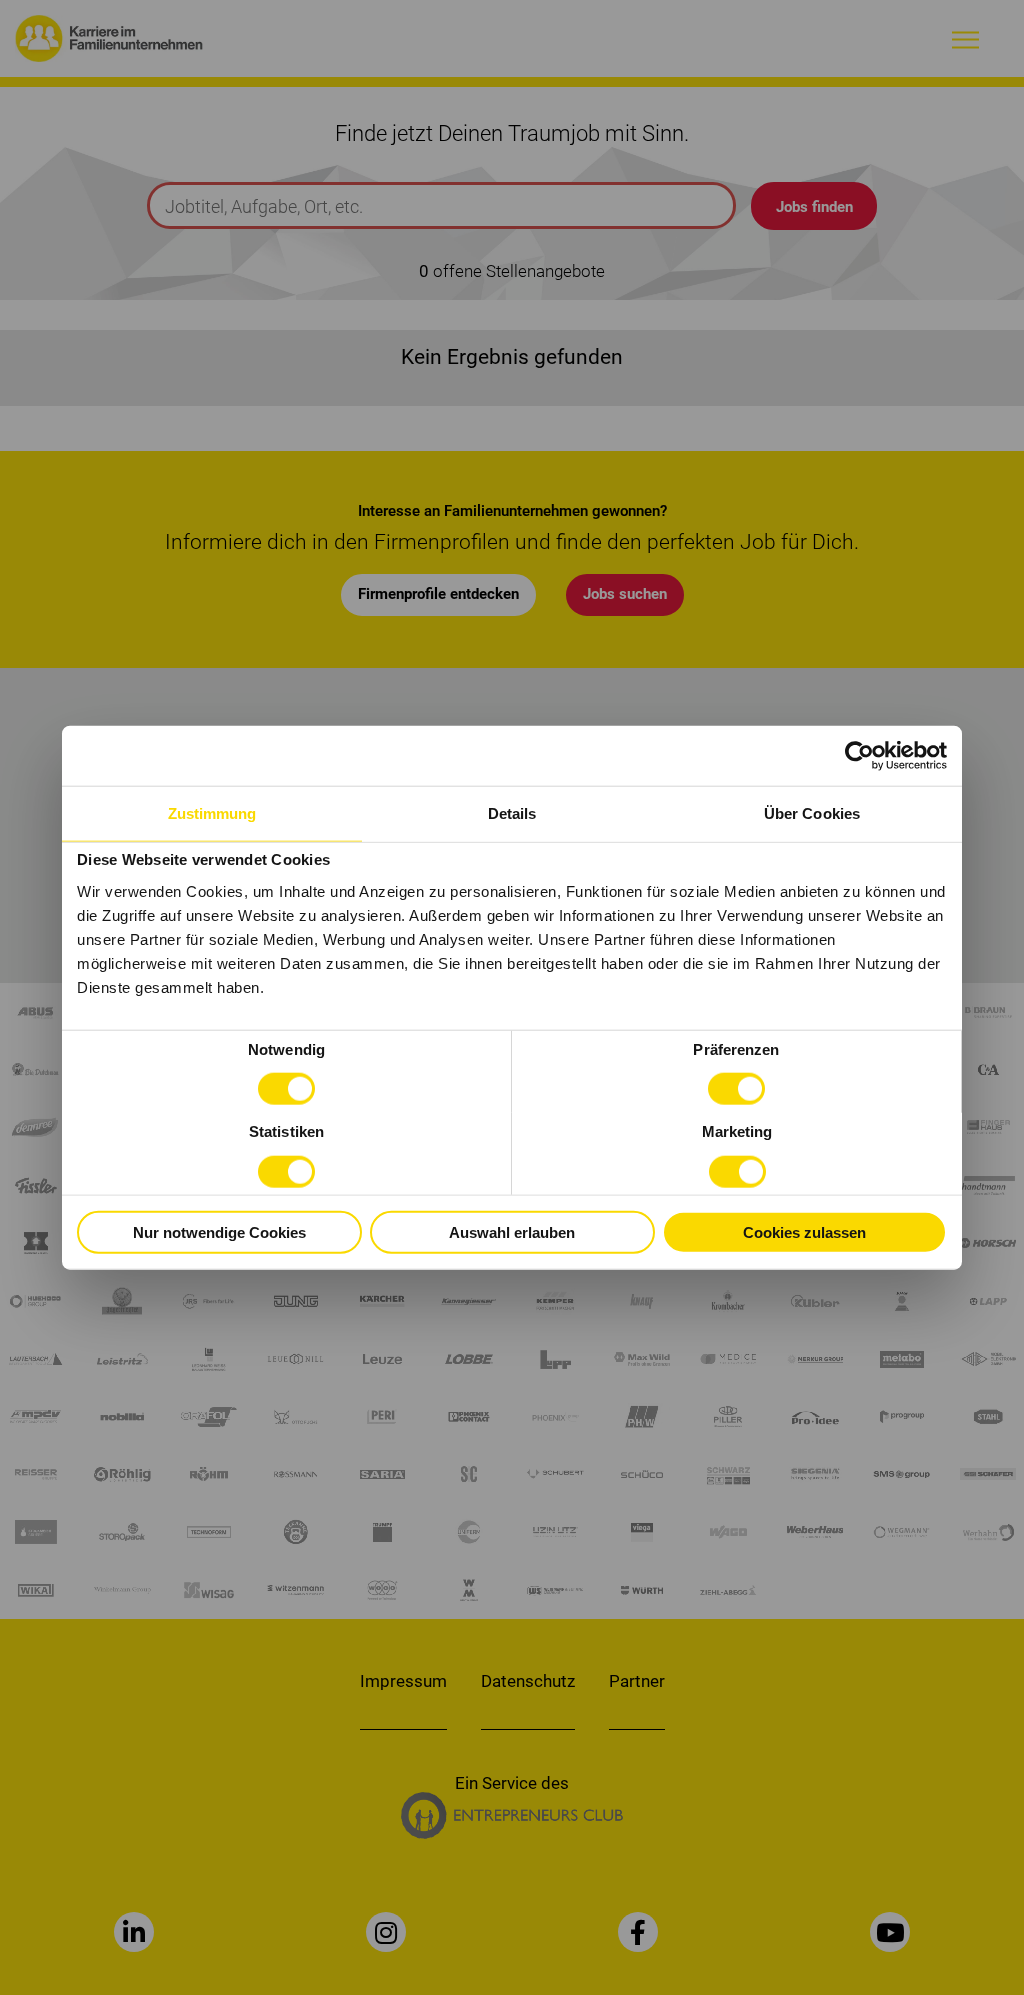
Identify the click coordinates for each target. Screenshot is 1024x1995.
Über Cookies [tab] (812, 812)
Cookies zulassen (804, 1231)
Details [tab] (512, 812)
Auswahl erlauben (512, 1231)
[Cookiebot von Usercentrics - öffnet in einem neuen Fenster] (859, 755)
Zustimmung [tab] (212, 812)
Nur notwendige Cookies (219, 1231)
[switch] (736, 1089)
